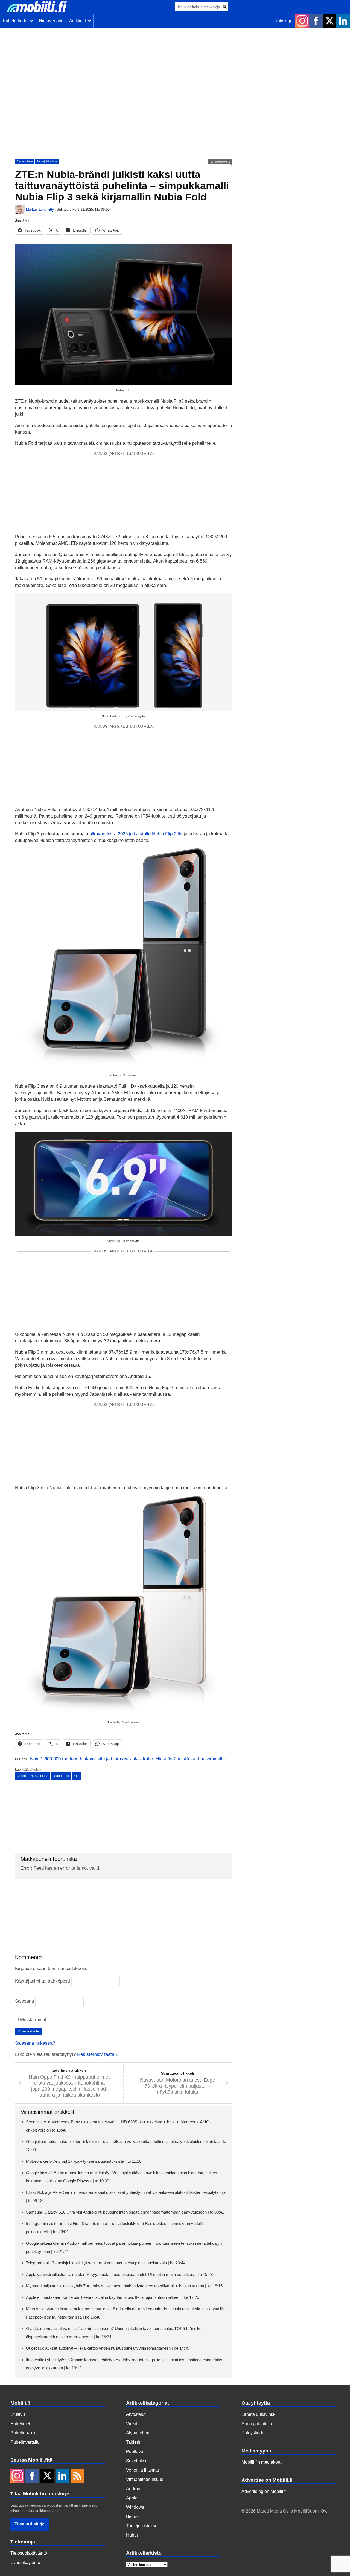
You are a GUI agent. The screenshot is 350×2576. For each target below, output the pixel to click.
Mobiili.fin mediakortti (262, 2462)
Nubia (21, 1776)
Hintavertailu (51, 21)
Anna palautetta (257, 2424)
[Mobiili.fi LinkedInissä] (343, 21)
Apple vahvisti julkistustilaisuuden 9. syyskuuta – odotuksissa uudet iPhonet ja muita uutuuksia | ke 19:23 (119, 2274)
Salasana (24, 2001)
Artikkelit (79, 21)
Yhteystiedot (253, 2433)
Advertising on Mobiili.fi (264, 2491)
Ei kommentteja (220, 162)
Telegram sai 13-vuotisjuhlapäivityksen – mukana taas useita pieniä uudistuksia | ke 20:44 (106, 2263)
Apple (132, 2498)
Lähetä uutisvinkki (259, 2414)
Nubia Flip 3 (39, 1776)
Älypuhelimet (25, 161)
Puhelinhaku (23, 2433)
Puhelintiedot (17, 21)
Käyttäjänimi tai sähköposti (43, 1981)
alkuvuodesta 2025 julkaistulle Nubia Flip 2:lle (136, 834)
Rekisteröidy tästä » (98, 2054)
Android (134, 2489)
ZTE (77, 1776)
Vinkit (132, 2424)
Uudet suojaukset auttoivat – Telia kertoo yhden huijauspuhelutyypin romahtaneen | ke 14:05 (108, 2348)
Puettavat (135, 2451)
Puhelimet (20, 2424)
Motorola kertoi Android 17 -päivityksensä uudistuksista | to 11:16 (84, 2161)
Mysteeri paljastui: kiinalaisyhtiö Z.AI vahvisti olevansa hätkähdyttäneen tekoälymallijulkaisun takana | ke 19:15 (124, 2286)
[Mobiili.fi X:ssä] (329, 21)
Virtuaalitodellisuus (145, 2479)
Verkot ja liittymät (142, 2470)
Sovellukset (137, 2461)
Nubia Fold (61, 1776)
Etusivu (18, 2414)
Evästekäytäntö (25, 2562)
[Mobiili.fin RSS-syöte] (77, 2476)
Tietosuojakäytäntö (29, 2553)
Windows (135, 2507)
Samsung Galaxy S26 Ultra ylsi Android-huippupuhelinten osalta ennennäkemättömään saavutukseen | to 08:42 (125, 2212)
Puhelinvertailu (25, 2442)
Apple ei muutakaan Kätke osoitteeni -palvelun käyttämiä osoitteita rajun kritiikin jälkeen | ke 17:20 (113, 2297)
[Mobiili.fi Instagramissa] (302, 21)
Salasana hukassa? (35, 2043)
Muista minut (32, 2020)
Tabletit (133, 2442)
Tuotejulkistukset (47, 161)
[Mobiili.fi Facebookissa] (316, 21)
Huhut (132, 2535)
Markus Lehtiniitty (40, 210)
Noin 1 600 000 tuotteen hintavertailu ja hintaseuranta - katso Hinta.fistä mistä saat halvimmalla (127, 1759)
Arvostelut (136, 2414)
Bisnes (133, 2517)
